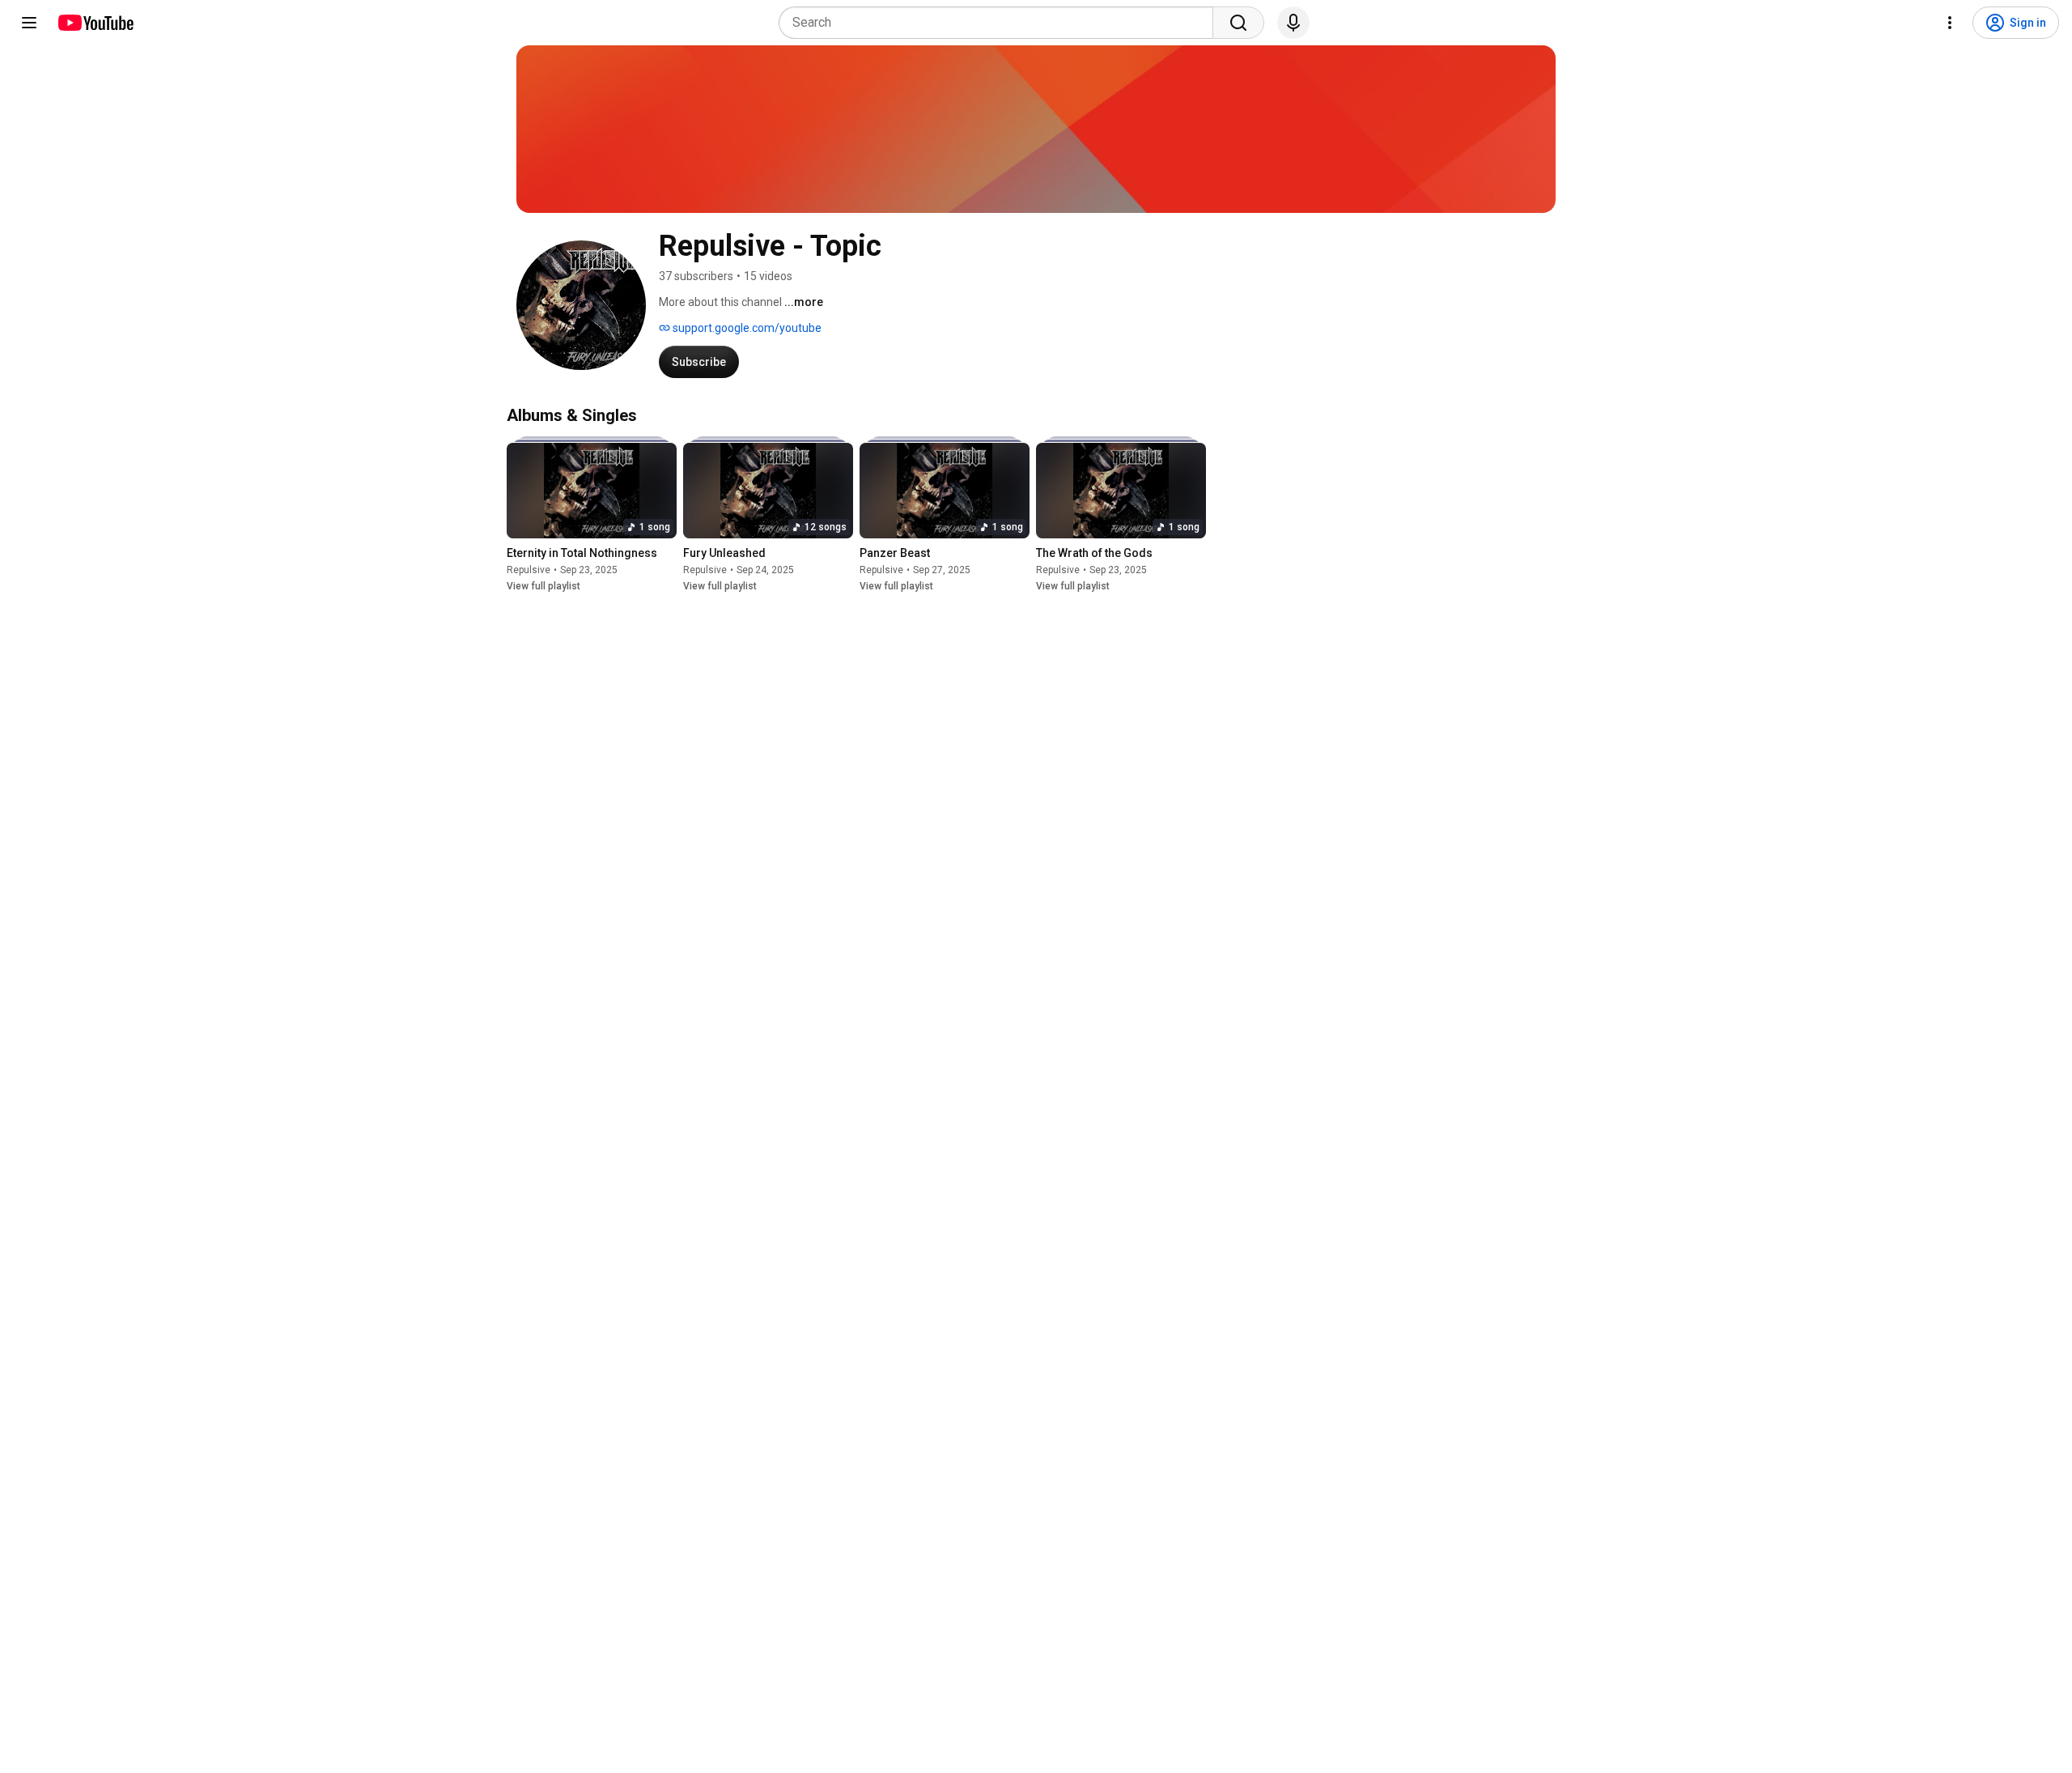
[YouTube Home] (95, 23)
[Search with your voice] (1293, 23)
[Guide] (29, 23)
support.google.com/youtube (746, 328)
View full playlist (543, 586)
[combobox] (1001, 23)
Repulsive (529, 570)
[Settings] (1950, 23)
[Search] (1238, 23)
